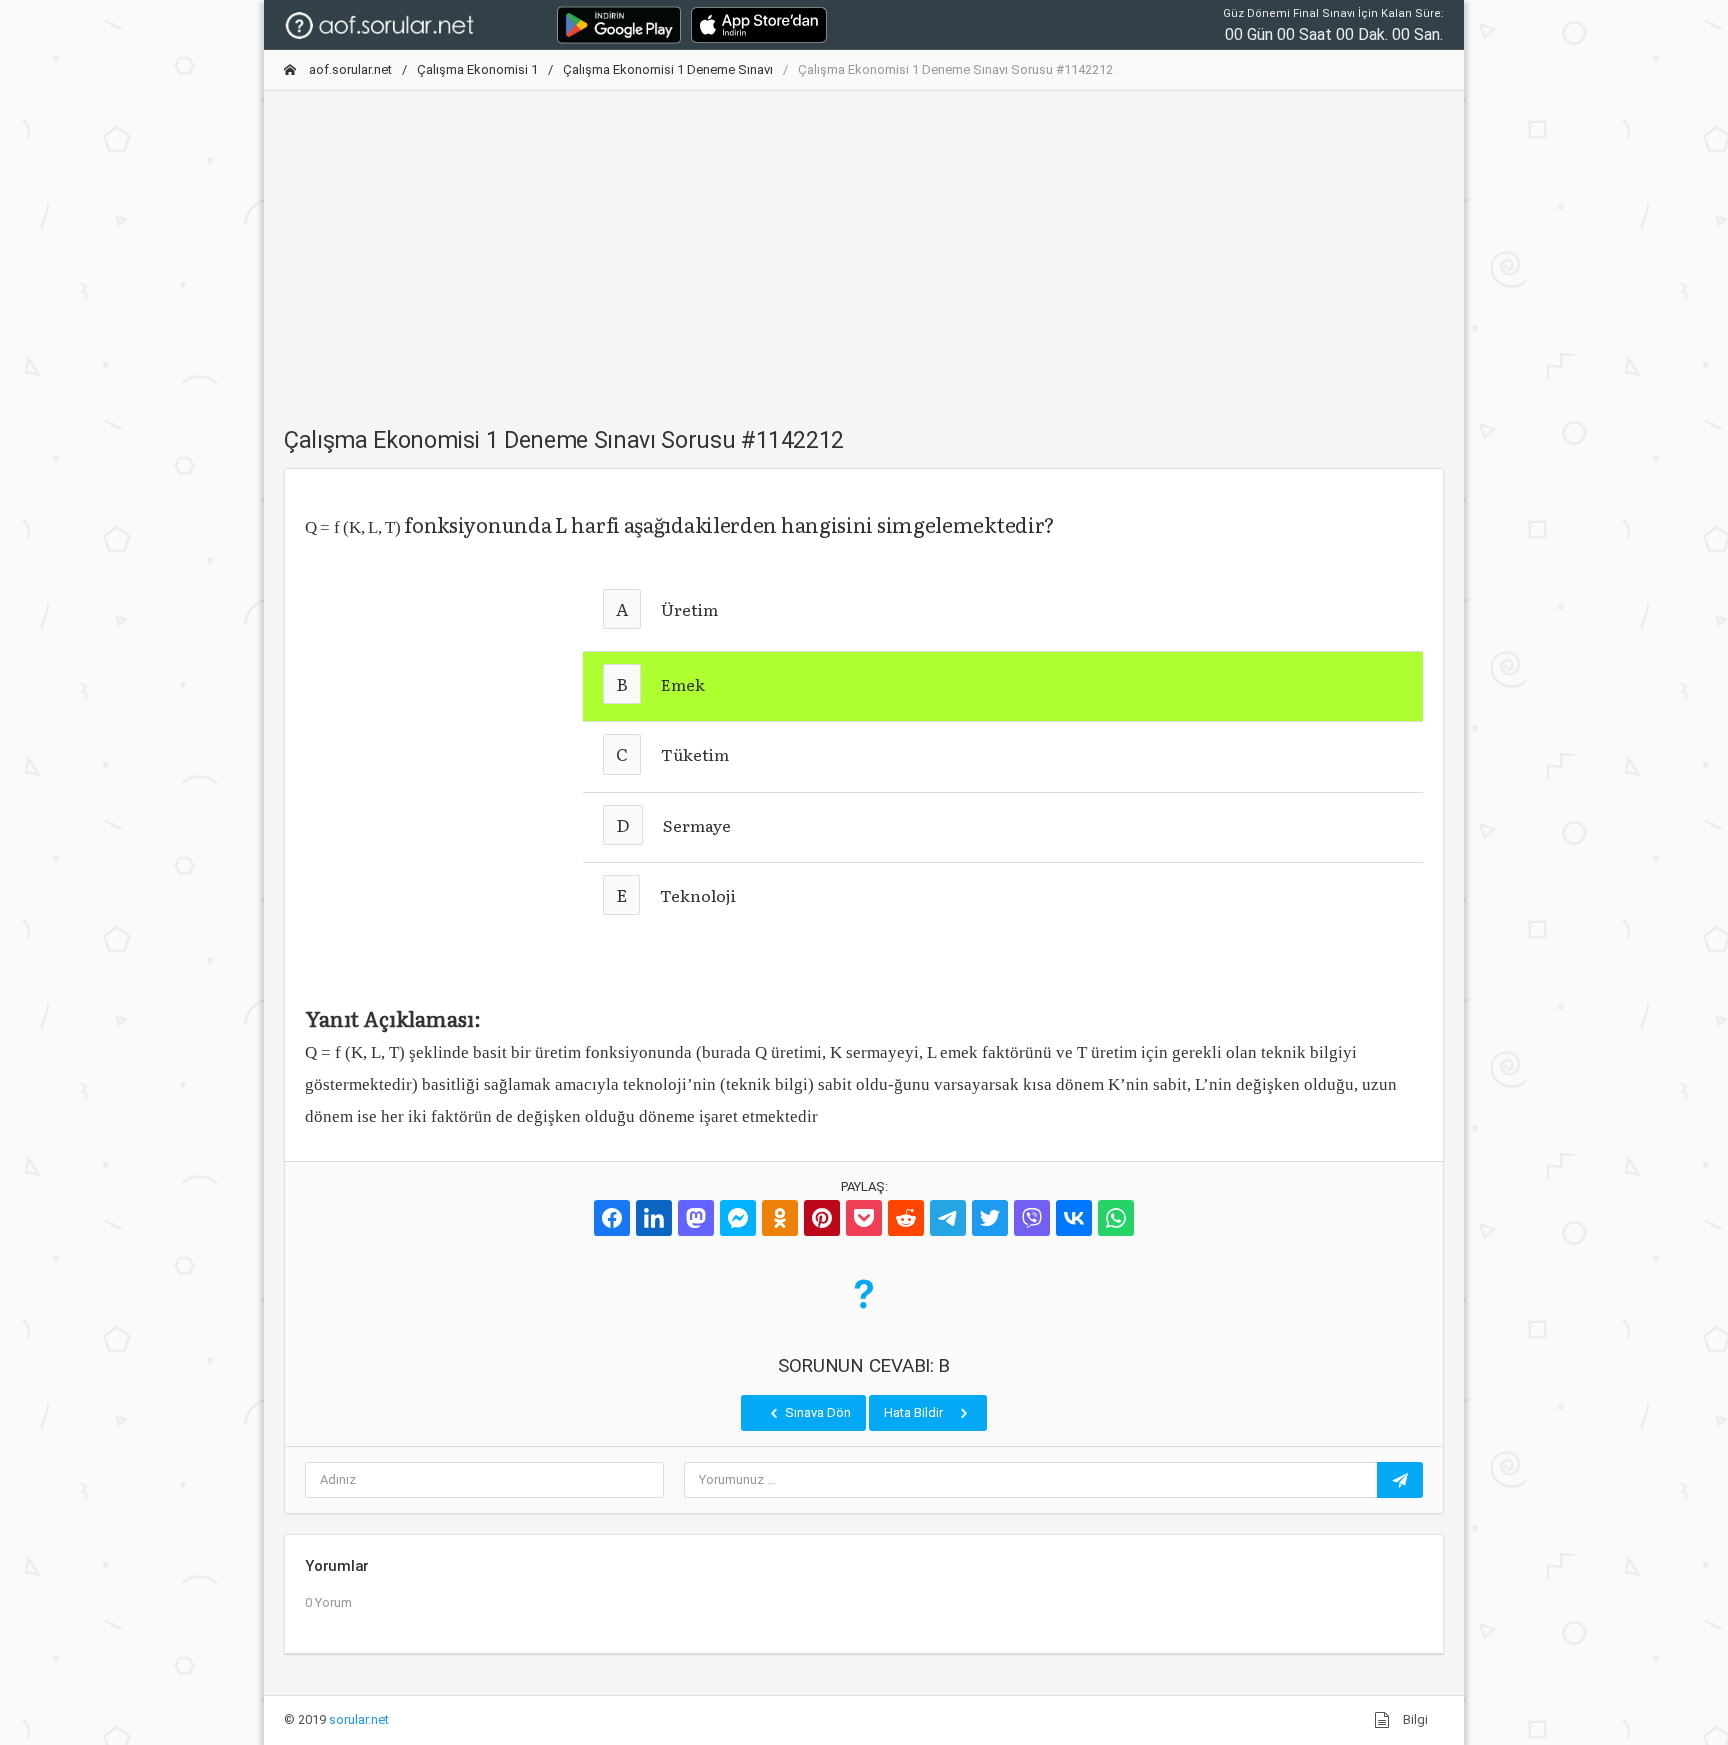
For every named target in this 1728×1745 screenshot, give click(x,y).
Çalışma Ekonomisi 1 (477, 69)
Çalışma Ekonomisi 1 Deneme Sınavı (668, 69)
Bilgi (1414, 1719)
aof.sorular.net (349, 69)
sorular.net (359, 1719)
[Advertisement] (864, 247)
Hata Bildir (915, 1412)
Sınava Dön (816, 1412)
